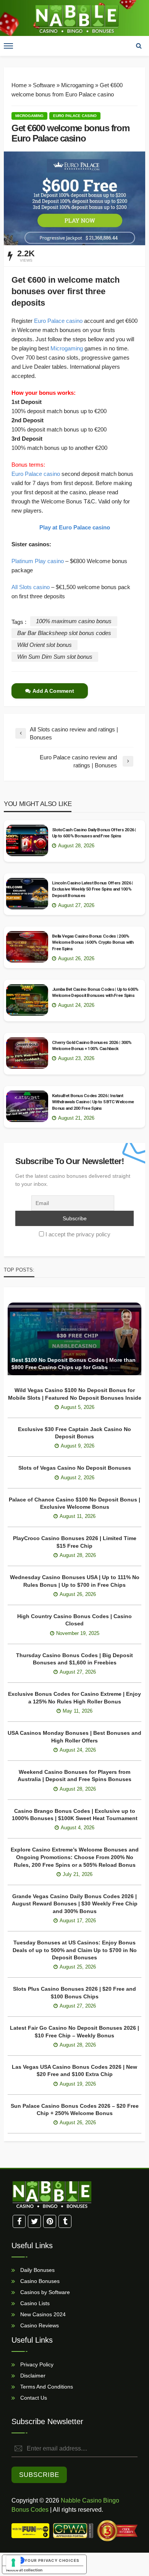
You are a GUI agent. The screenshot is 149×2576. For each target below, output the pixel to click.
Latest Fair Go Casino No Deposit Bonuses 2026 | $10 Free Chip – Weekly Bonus (74, 2032)
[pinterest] (50, 2221)
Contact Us (33, 2398)
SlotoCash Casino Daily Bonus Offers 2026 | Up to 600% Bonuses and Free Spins (94, 833)
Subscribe (39, 2475)
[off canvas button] (8, 46)
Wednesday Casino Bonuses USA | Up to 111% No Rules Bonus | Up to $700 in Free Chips (75, 1581)
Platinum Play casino (38, 561)
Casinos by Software (44, 2292)
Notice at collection (24, 2570)
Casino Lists (34, 2303)
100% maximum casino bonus (74, 621)
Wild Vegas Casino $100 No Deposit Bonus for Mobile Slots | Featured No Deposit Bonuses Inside (75, 1394)
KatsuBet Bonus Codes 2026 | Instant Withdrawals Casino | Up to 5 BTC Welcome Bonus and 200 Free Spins (93, 1102)
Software (44, 85)
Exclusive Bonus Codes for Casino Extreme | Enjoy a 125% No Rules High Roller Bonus (74, 1698)
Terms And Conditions (46, 2387)
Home (19, 85)
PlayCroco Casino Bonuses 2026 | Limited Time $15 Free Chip (75, 1542)
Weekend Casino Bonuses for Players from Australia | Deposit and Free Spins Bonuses (74, 1776)
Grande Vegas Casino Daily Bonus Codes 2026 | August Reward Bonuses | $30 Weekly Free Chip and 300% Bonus (75, 1904)
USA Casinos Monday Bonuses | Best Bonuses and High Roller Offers (74, 1737)
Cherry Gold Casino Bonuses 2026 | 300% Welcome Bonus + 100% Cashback (92, 1045)
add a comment (53, 691)
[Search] (139, 46)
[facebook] (19, 2221)
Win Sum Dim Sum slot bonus (55, 657)
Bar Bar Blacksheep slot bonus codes (64, 633)
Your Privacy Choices (52, 2560)
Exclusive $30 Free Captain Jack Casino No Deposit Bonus (74, 1433)
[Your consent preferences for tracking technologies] (13, 2563)
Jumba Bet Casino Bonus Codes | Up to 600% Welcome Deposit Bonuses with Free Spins (95, 992)
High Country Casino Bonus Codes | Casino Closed (74, 1620)
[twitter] (34, 2221)
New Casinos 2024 (42, 2314)
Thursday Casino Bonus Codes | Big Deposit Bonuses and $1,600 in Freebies (74, 1659)
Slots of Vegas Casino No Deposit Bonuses (75, 1468)
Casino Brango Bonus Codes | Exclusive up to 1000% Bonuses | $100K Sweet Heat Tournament (75, 1815)
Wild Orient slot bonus (45, 645)
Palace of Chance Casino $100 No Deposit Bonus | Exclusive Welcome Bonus (74, 1503)
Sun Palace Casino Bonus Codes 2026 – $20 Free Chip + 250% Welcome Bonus (75, 2110)
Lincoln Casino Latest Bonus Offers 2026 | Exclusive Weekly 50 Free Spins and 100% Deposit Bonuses (92, 889)
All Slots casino (31, 587)
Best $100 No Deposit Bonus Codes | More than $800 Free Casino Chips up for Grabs (74, 1364)
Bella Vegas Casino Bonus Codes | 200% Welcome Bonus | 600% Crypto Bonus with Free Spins (93, 942)
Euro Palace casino (75, 116)
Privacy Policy (36, 2364)
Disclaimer (32, 2376)
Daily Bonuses (37, 2270)
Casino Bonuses (39, 2281)
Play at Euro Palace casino (75, 527)
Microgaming (77, 85)
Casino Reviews (39, 2325)
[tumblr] (65, 2221)
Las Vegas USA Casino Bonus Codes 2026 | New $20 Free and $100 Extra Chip (74, 2071)
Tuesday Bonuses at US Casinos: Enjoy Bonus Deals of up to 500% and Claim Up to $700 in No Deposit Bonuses (75, 1950)
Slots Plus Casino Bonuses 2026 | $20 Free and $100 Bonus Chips (74, 1993)
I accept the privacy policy (78, 1234)
